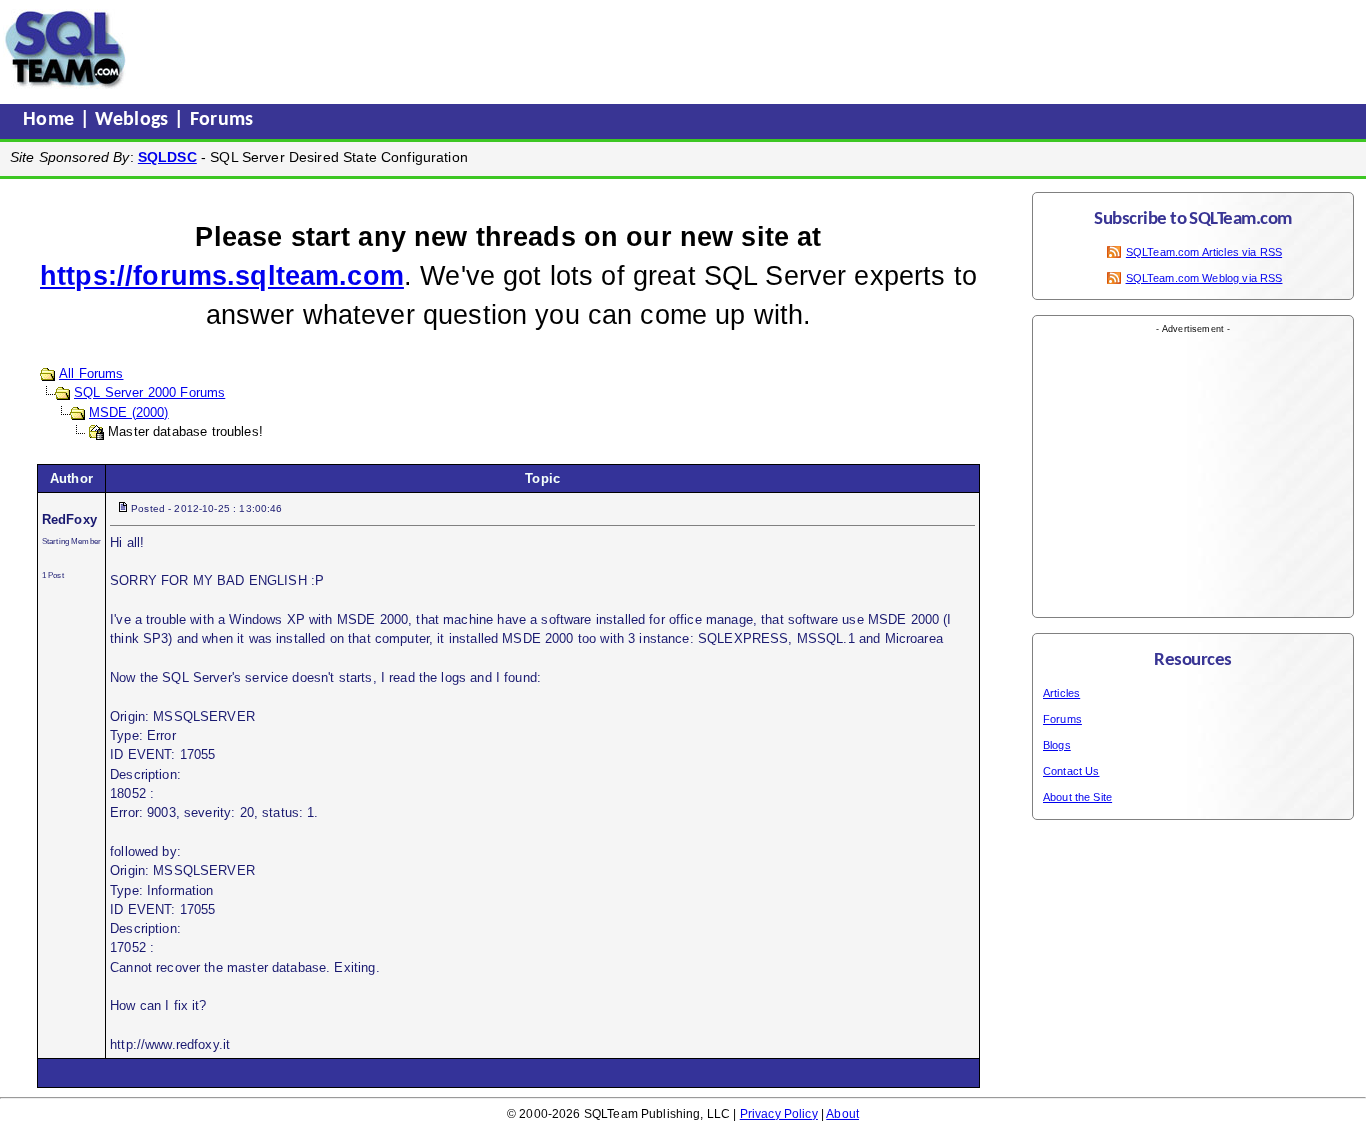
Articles (1061, 693)
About (842, 1114)
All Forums (91, 373)
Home (51, 120)
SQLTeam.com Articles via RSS (1204, 252)
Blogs (1057, 745)
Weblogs (134, 120)
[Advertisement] (513, 49)
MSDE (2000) (129, 412)
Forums (222, 120)
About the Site (1077, 797)
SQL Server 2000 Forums (149, 392)
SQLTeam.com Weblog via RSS (1204, 278)
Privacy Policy (779, 1114)
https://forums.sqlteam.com (222, 276)
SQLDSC (167, 157)
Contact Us (1071, 771)
